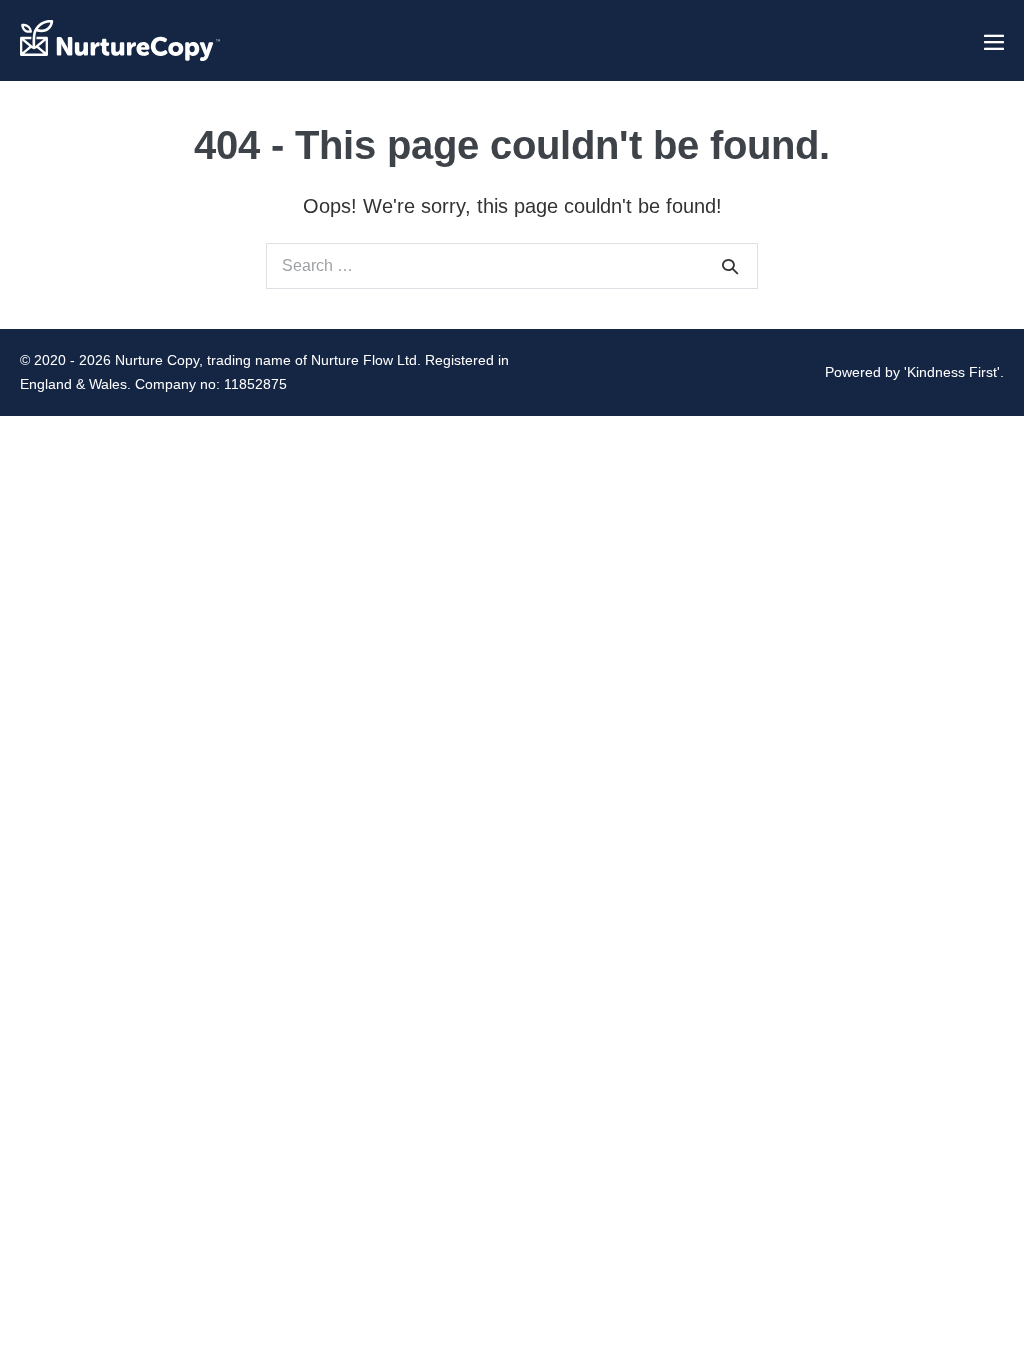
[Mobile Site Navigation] (994, 42)
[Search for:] (512, 264)
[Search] (730, 266)
